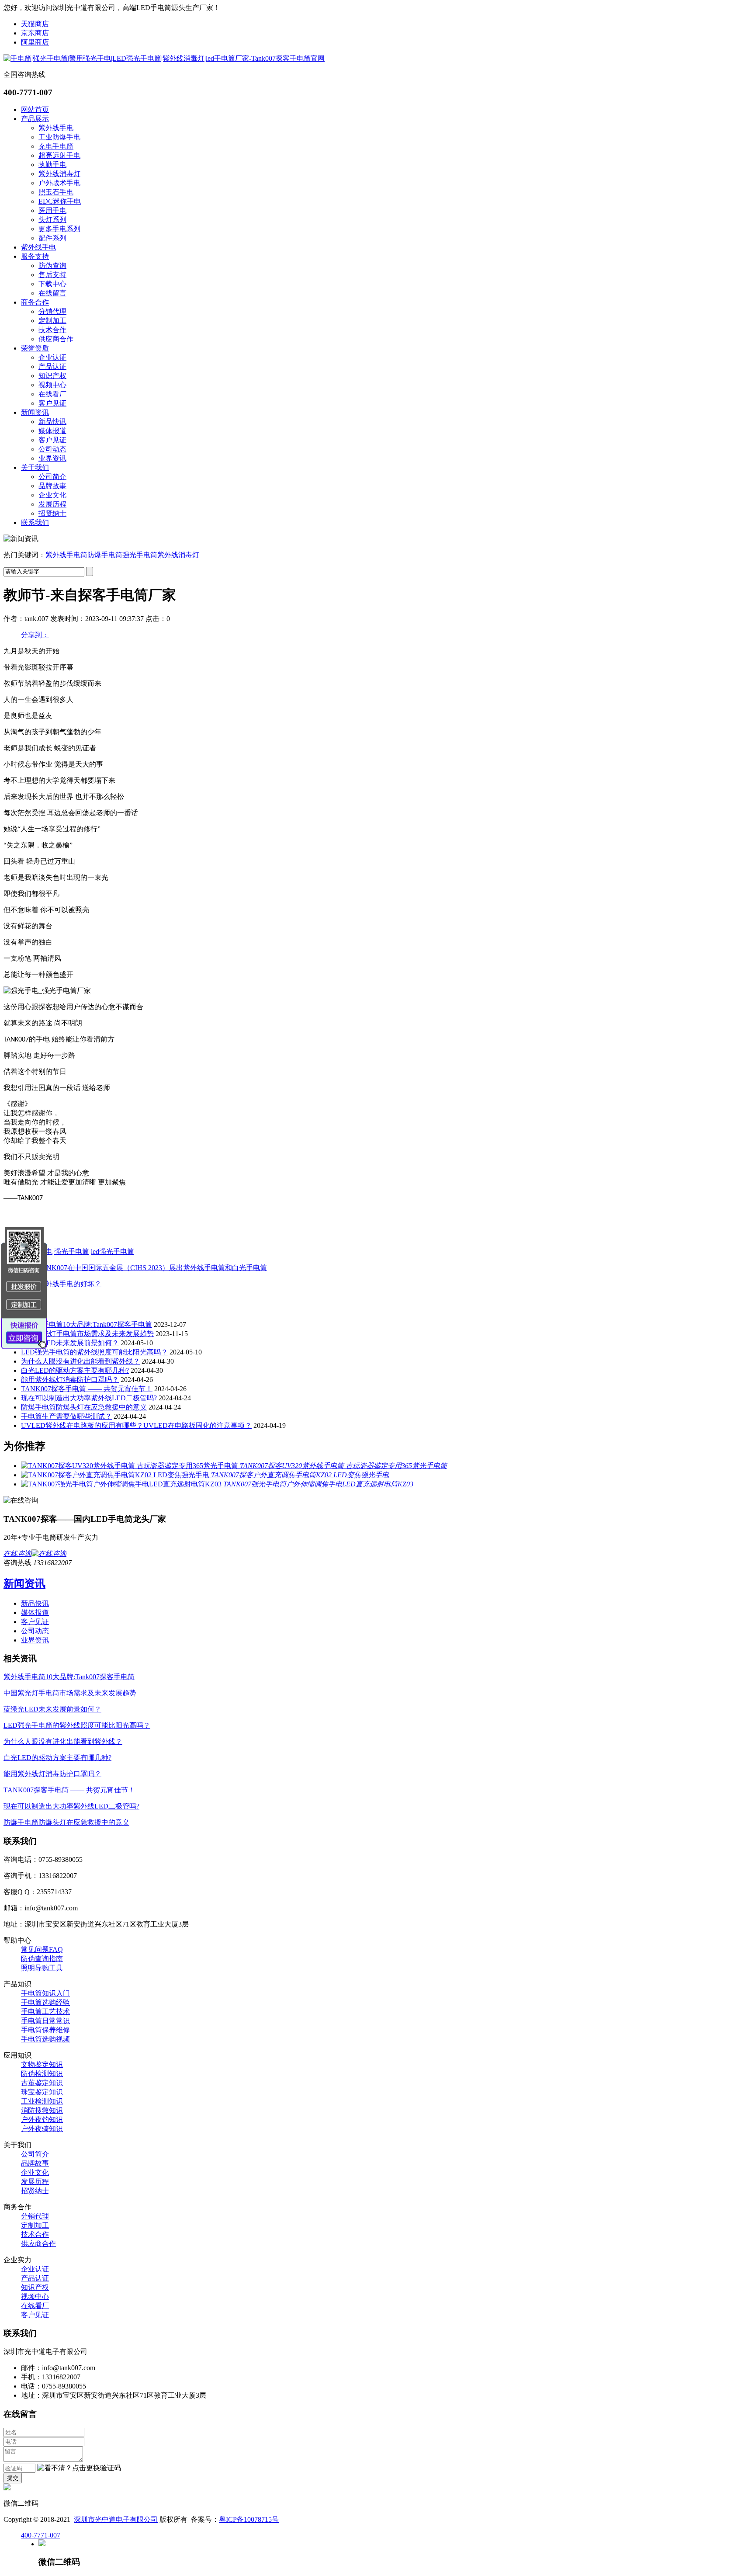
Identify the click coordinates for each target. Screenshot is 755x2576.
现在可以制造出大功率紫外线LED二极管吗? (89, 1398)
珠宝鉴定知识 (42, 2092)
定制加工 (52, 321)
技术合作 (52, 330)
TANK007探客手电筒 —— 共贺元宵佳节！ (87, 1389)
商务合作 (35, 302)
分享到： (35, 635)
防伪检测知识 (42, 2074)
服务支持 (35, 256)
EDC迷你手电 (60, 201)
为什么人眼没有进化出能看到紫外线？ (80, 1361)
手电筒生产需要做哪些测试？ (66, 1416)
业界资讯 (52, 458)
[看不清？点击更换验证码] (79, 2468)
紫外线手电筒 (66, 555)
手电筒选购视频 (45, 2039)
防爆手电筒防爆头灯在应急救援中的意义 (84, 1407)
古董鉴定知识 (42, 2083)
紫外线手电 (56, 128)
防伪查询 (52, 266)
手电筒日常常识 (45, 2021)
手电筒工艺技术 (45, 2012)
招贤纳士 (52, 513)
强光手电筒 (140, 555)
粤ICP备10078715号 (249, 2519)
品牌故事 (52, 486)
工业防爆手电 (59, 137)
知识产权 (52, 376)
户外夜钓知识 (42, 2119)
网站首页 (35, 109)
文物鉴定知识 (42, 2064)
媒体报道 (52, 431)
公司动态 (52, 449)
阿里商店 (35, 42)
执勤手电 (52, 165)
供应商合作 (56, 339)
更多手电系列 (59, 229)
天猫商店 (35, 24)
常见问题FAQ (42, 1949)
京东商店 (35, 33)
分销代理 (52, 311)
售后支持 (52, 275)
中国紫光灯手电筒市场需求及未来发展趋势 (87, 1334)
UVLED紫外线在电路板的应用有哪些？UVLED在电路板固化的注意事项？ (136, 1425)
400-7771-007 (41, 2535)
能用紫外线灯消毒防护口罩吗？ (70, 1380)
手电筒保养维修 (45, 2030)
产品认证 (52, 366)
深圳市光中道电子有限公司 (116, 2519)
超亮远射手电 (59, 155)
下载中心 (52, 284)
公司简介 (52, 477)
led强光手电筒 (113, 1252)
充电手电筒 (56, 146)
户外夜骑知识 (42, 2129)
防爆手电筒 (105, 555)
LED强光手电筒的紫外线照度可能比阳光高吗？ (94, 1352)
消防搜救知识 (42, 2110)
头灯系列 (52, 220)
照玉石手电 (56, 192)
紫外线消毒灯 (59, 174)
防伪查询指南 (42, 1959)
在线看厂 (52, 394)
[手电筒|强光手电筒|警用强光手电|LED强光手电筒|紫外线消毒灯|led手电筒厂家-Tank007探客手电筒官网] (164, 58)
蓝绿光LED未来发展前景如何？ (70, 1343)
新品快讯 (52, 422)
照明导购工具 (42, 1968)
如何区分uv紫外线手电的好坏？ (52, 1284)
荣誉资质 (35, 348)
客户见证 (52, 403)
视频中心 (52, 385)
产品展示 (35, 119)
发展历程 (52, 504)
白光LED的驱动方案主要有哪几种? (75, 1370)
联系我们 (35, 522)
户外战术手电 (59, 183)
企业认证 (52, 357)
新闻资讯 (35, 412)
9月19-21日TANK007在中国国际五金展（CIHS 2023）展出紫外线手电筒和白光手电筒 (135, 1268)
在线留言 (52, 293)
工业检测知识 (42, 2101)
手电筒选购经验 (45, 2002)
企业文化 (52, 495)
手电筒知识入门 (45, 1993)
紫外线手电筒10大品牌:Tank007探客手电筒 (87, 1324)
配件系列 (52, 238)
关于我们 (35, 467)
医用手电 (52, 210)
